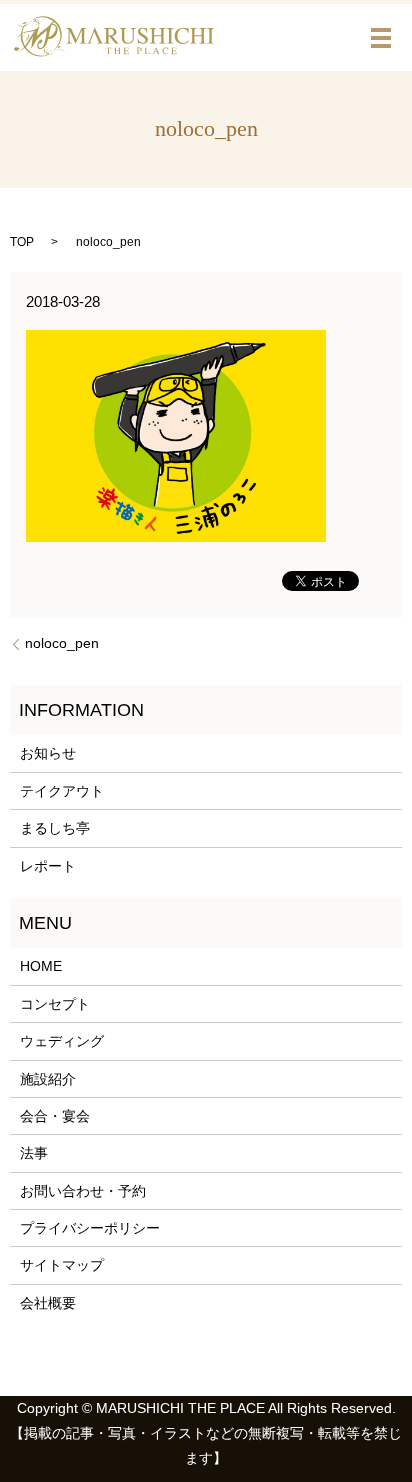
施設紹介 (48, 1079)
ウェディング (62, 1041)
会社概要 (48, 1303)
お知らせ (48, 753)
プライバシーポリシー (90, 1228)
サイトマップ (62, 1265)
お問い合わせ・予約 (83, 1191)
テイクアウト (62, 791)
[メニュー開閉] (381, 38)
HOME (41, 966)
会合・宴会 (55, 1116)
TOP (22, 242)
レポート (48, 866)
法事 (34, 1153)
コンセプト (55, 1004)
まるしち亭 (55, 828)
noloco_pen (62, 643)
